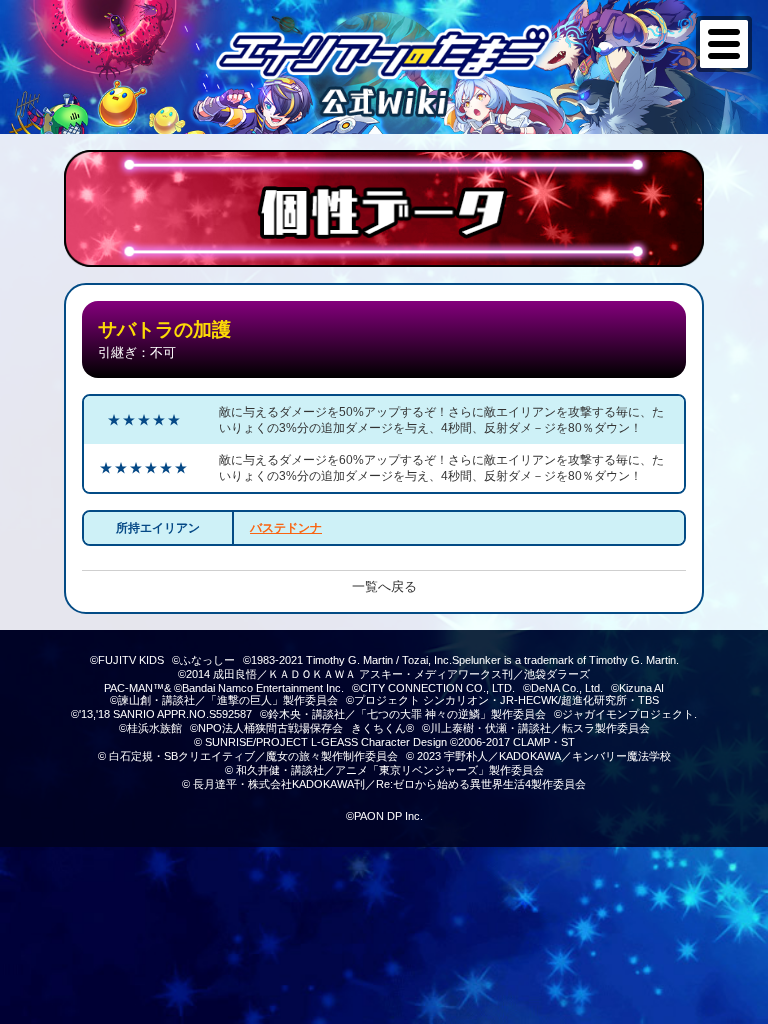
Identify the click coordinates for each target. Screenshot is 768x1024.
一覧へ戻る (384, 586)
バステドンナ (286, 528)
